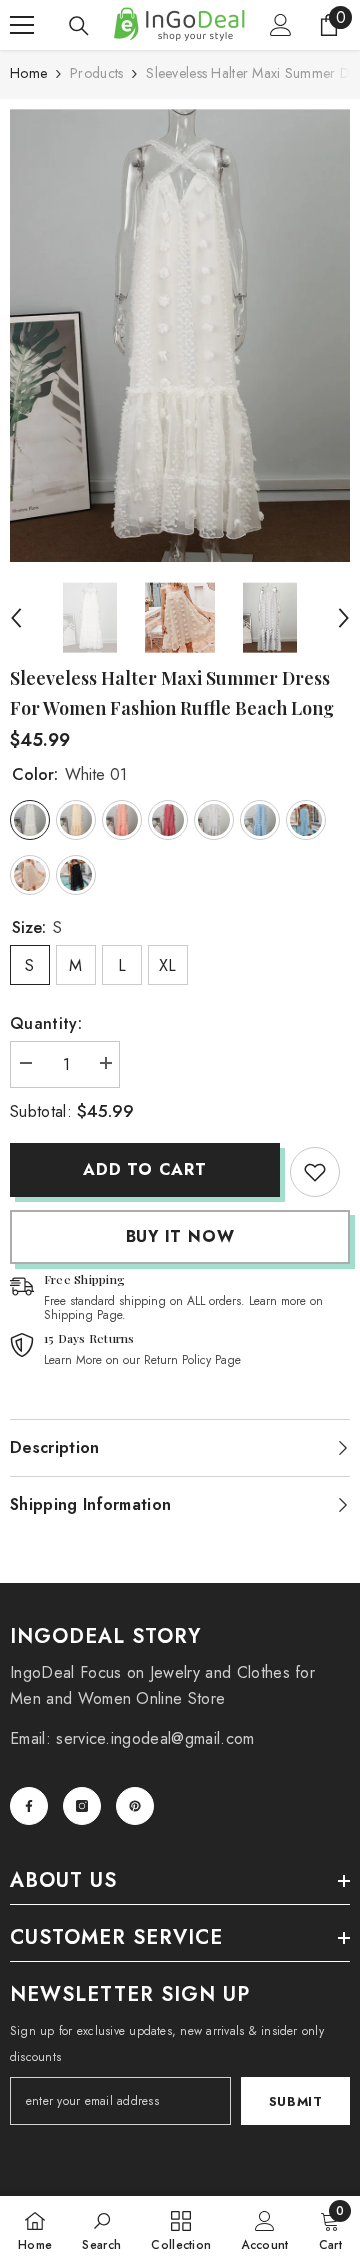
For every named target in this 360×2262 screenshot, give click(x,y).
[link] (315, 1172)
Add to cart (145, 1169)
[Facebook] (29, 1806)
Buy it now (180, 1236)
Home (28, 73)
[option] (180, 335)
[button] (16, 618)
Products (96, 73)
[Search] (79, 26)
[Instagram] (82, 1806)
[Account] (281, 25)
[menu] (22, 25)
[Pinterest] (135, 1806)
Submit (296, 2101)
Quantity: (46, 1023)
